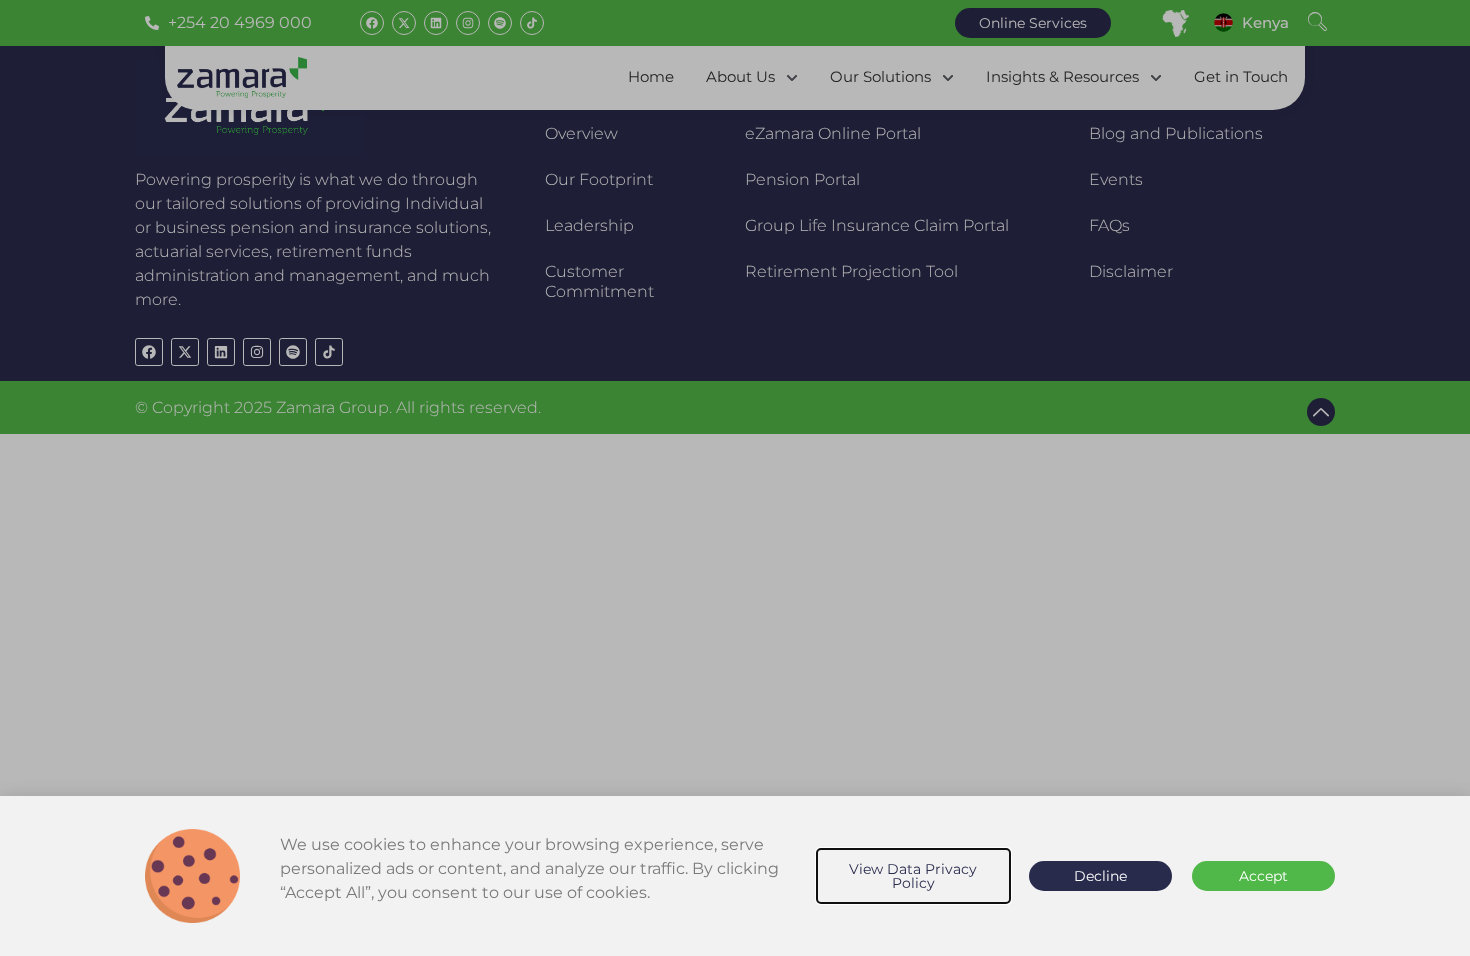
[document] (735, 478)
